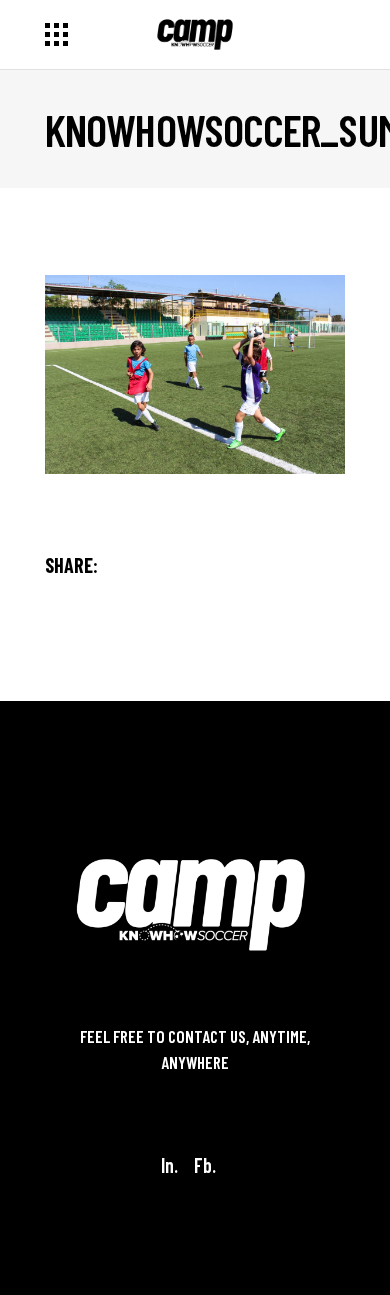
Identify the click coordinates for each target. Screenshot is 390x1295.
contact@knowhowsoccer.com (195, 1088)
